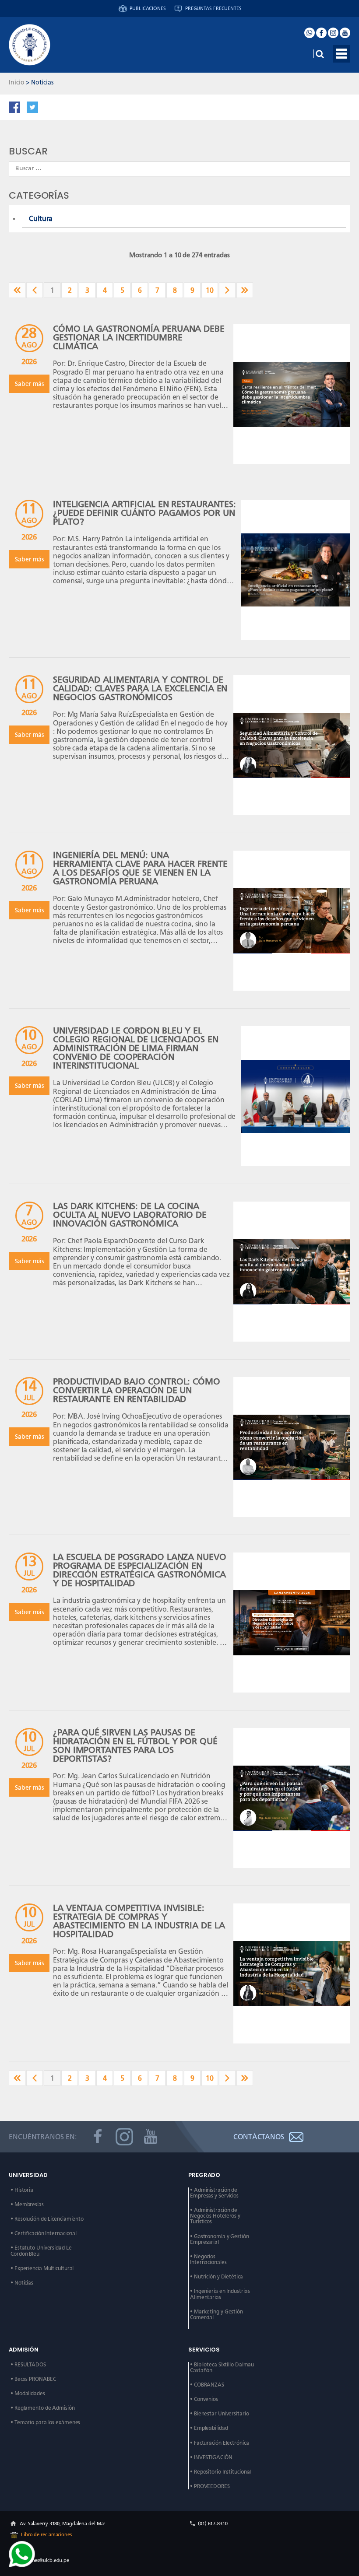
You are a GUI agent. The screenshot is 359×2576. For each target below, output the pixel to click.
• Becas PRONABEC (33, 2379)
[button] (341, 54)
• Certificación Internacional (44, 2234)
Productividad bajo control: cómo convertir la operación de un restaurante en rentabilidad (137, 1390)
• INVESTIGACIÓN (211, 2458)
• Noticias (22, 2283)
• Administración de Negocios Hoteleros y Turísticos (216, 2216)
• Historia (22, 2190)
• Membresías (27, 2205)
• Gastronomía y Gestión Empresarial (220, 2240)
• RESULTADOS (28, 2365)
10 (210, 290)
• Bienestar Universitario (220, 2414)
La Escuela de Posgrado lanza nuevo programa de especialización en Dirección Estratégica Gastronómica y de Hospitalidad (140, 1570)
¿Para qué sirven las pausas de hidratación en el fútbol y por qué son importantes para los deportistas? (135, 1745)
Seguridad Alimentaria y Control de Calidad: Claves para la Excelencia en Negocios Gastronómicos (140, 688)
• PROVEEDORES (210, 2487)
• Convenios (204, 2399)
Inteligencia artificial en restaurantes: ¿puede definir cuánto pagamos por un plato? (144, 513)
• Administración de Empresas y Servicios (214, 2193)
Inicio (16, 82)
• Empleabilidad (209, 2428)
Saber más (29, 384)
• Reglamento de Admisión (43, 2408)
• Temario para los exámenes (45, 2423)
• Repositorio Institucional (220, 2472)
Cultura (41, 219)
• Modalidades (28, 2394)
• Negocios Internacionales (208, 2260)
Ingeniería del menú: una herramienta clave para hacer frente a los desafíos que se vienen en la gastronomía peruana (140, 868)
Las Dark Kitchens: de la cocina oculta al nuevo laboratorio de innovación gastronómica (130, 1214)
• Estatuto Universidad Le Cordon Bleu (42, 2251)
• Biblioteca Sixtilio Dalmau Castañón (223, 2368)
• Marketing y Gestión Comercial (217, 2315)
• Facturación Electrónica (220, 2443)
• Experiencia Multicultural (42, 2269)
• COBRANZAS (207, 2385)
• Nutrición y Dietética (216, 2277)
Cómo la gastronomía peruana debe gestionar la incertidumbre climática (139, 337)
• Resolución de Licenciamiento (47, 2219)
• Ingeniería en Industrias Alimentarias (220, 2294)
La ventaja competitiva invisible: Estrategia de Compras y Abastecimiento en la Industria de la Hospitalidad (139, 1921)
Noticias (42, 82)
